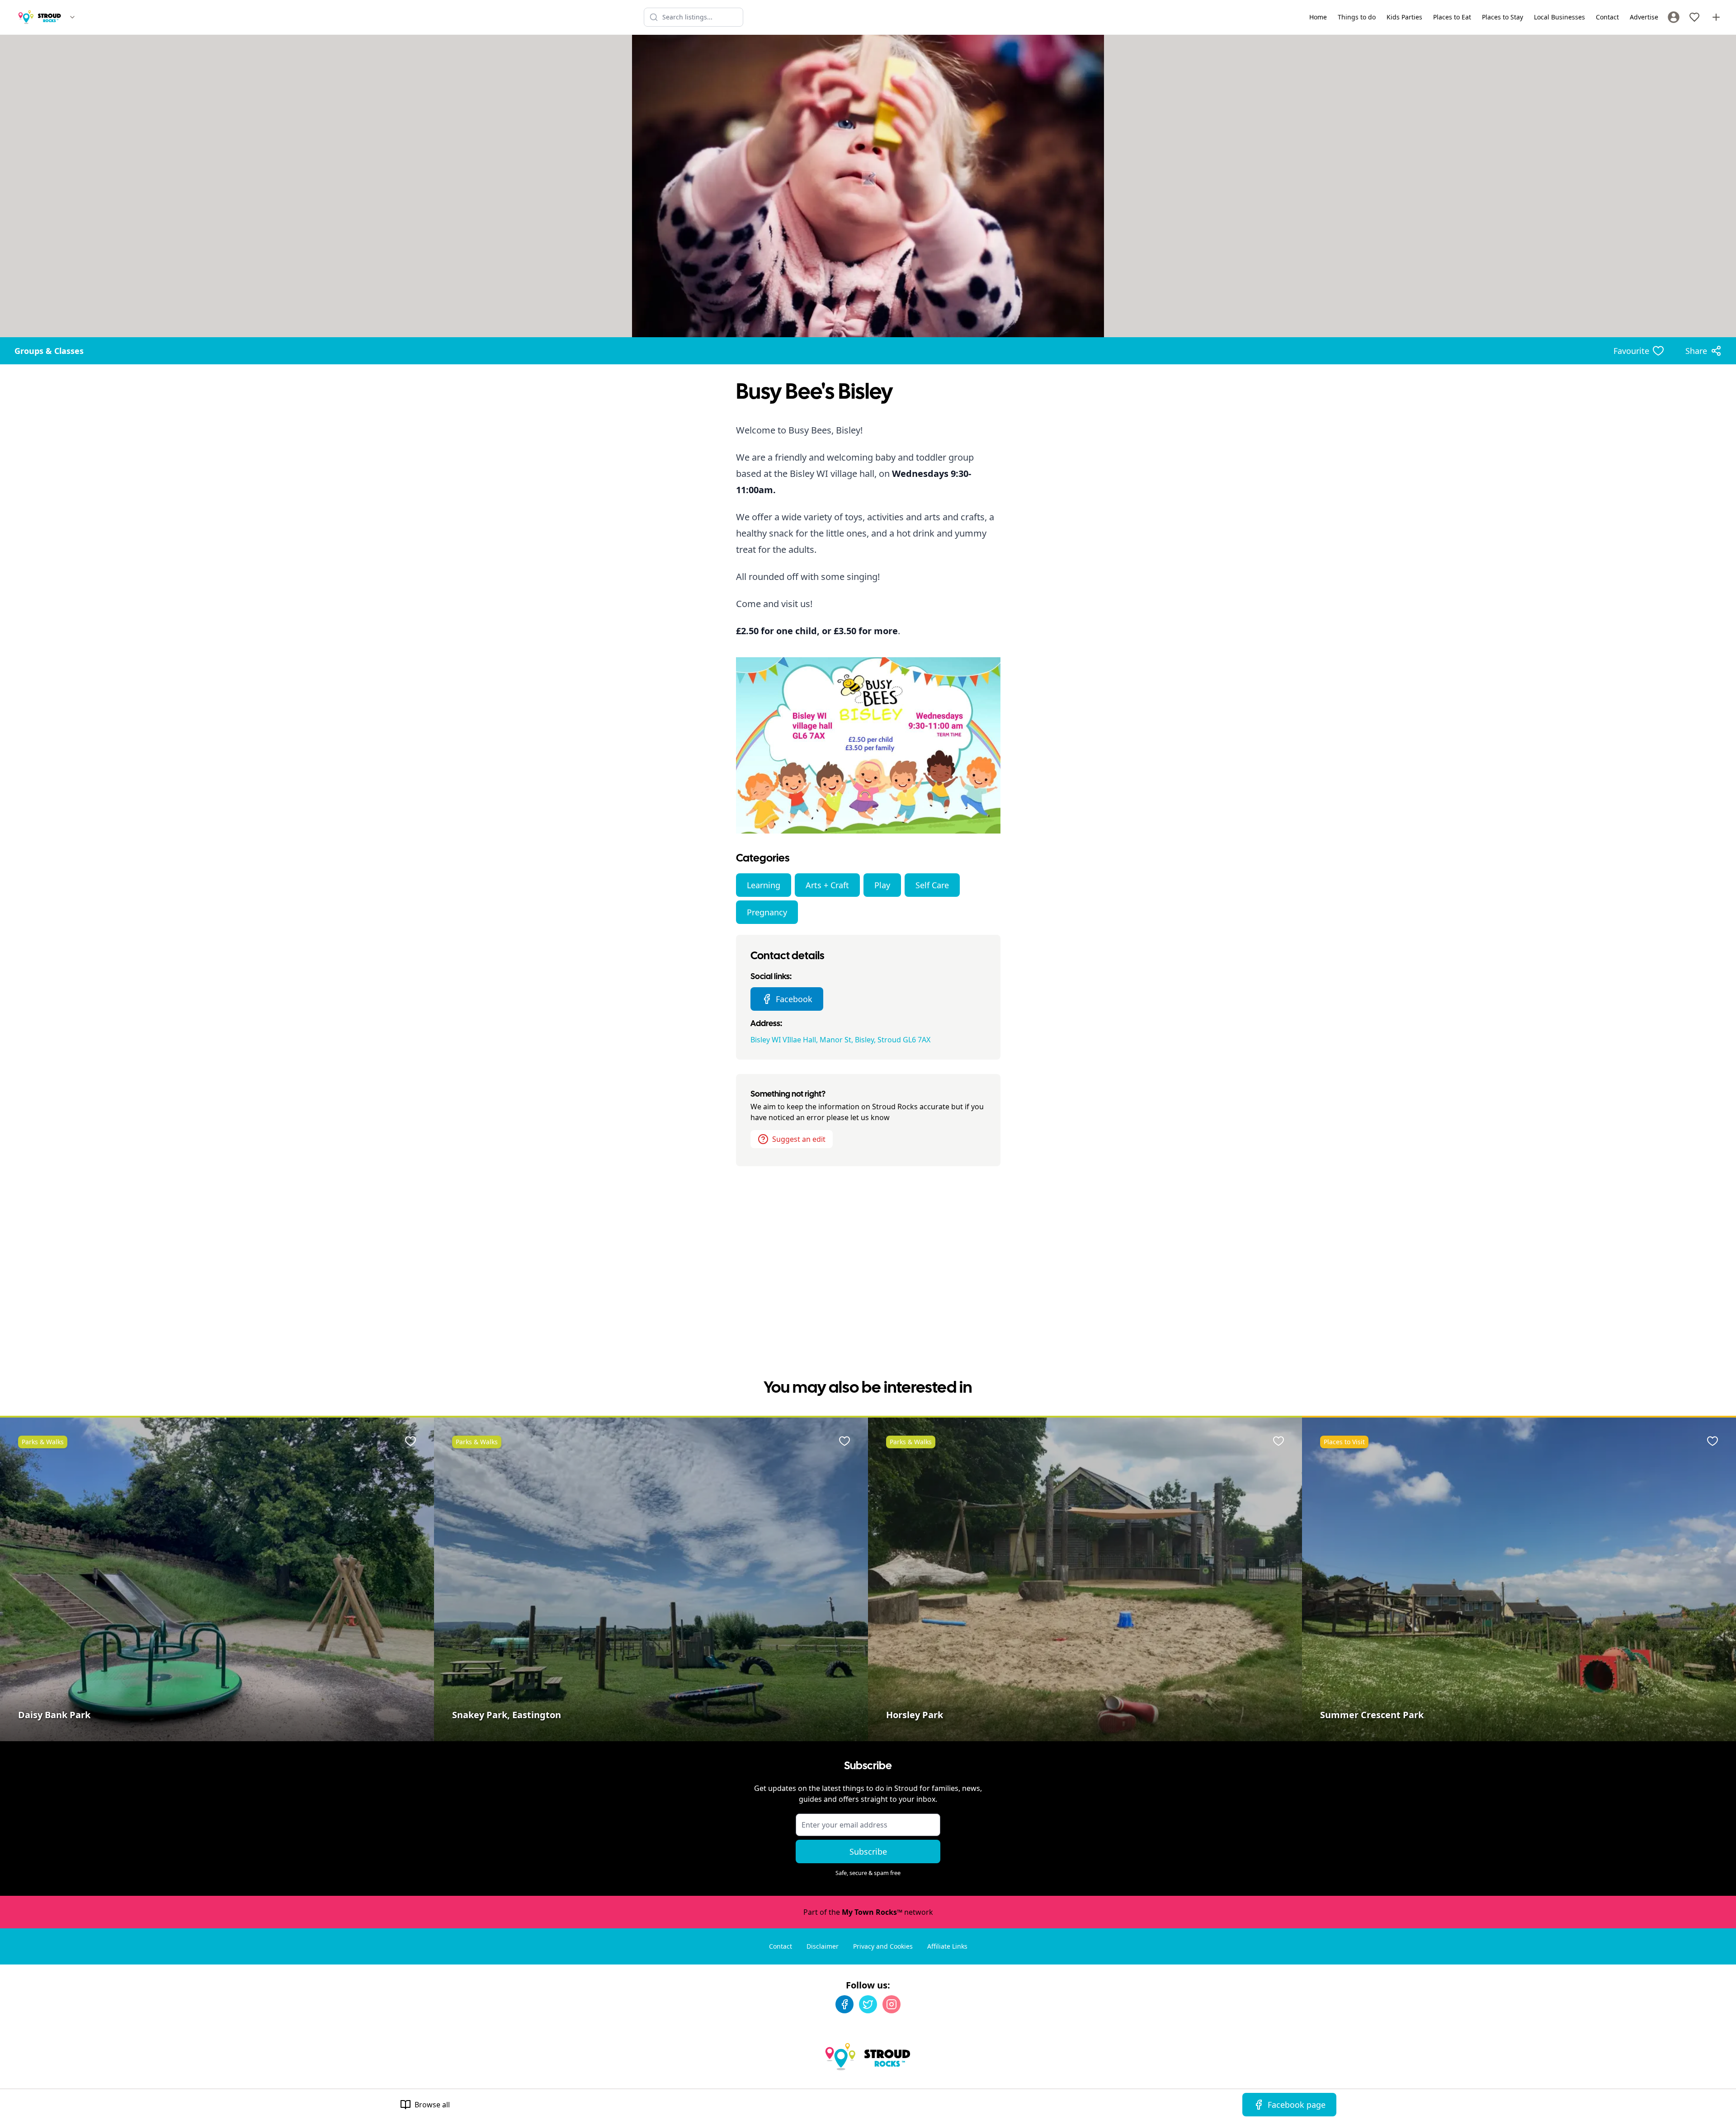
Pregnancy (767, 912)
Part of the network (868, 1912)
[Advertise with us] (1716, 17)
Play (882, 885)
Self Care (932, 885)
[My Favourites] (1694, 17)
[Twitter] (868, 2004)
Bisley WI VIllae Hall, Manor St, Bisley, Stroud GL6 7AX (840, 1040)
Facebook (794, 999)
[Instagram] (892, 2004)
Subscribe (868, 1851)
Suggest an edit (799, 1139)
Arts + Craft (827, 885)
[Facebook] (844, 2004)
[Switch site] (72, 17)
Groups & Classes (49, 351)
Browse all (432, 2105)
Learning (764, 885)
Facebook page (1297, 2105)
